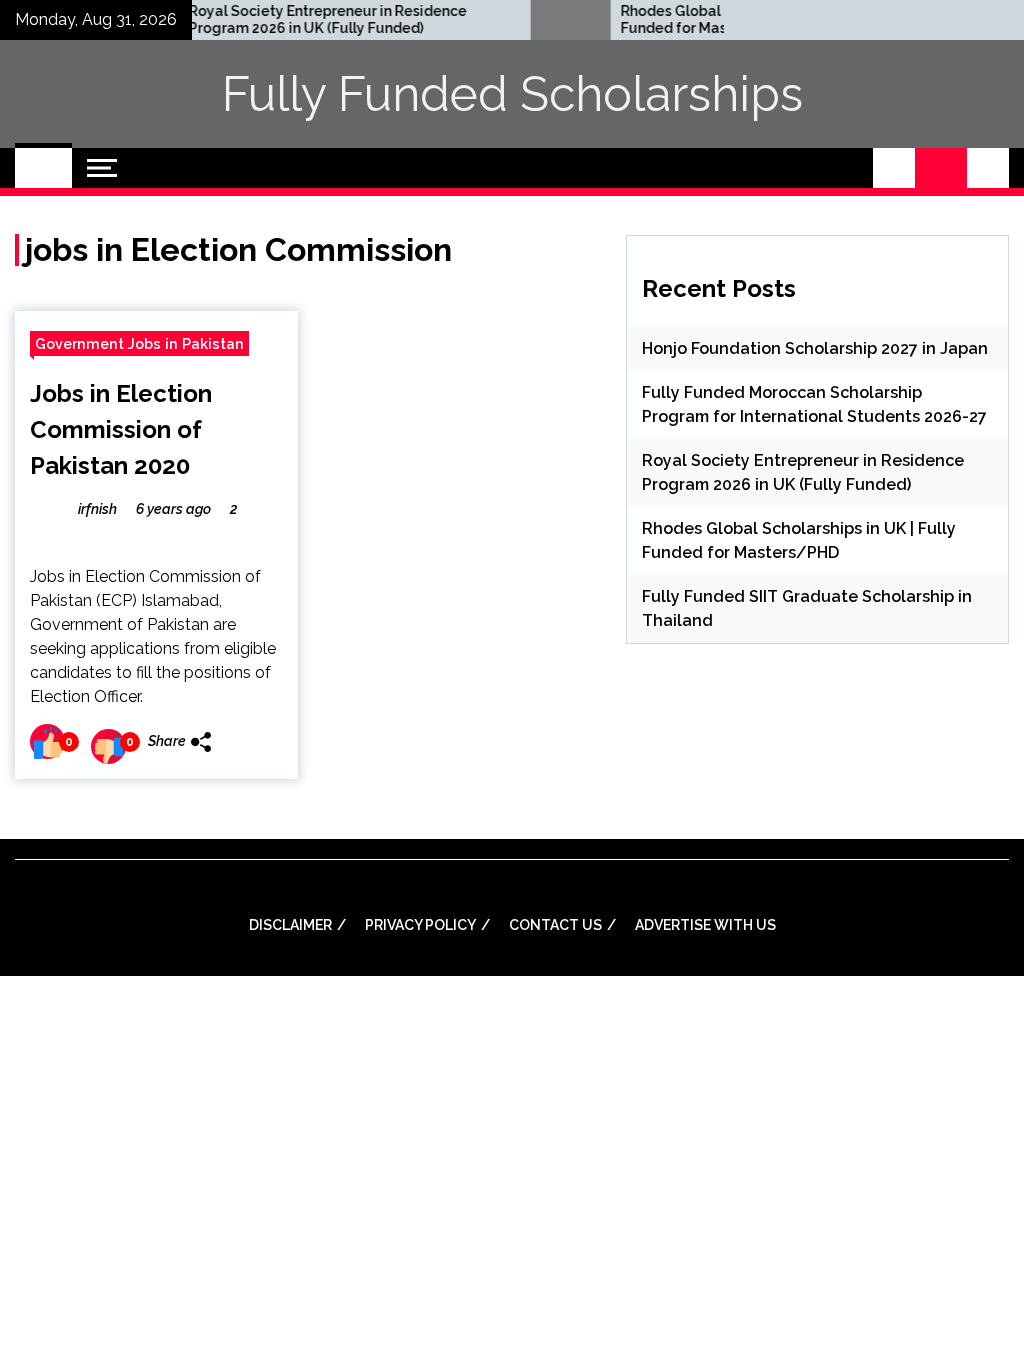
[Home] (43, 168)
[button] (894, 168)
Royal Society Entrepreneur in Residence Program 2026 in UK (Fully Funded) (301, 19)
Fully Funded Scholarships (512, 94)
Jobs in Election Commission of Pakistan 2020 (121, 429)
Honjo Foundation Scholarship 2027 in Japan (815, 348)
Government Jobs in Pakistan (139, 343)
